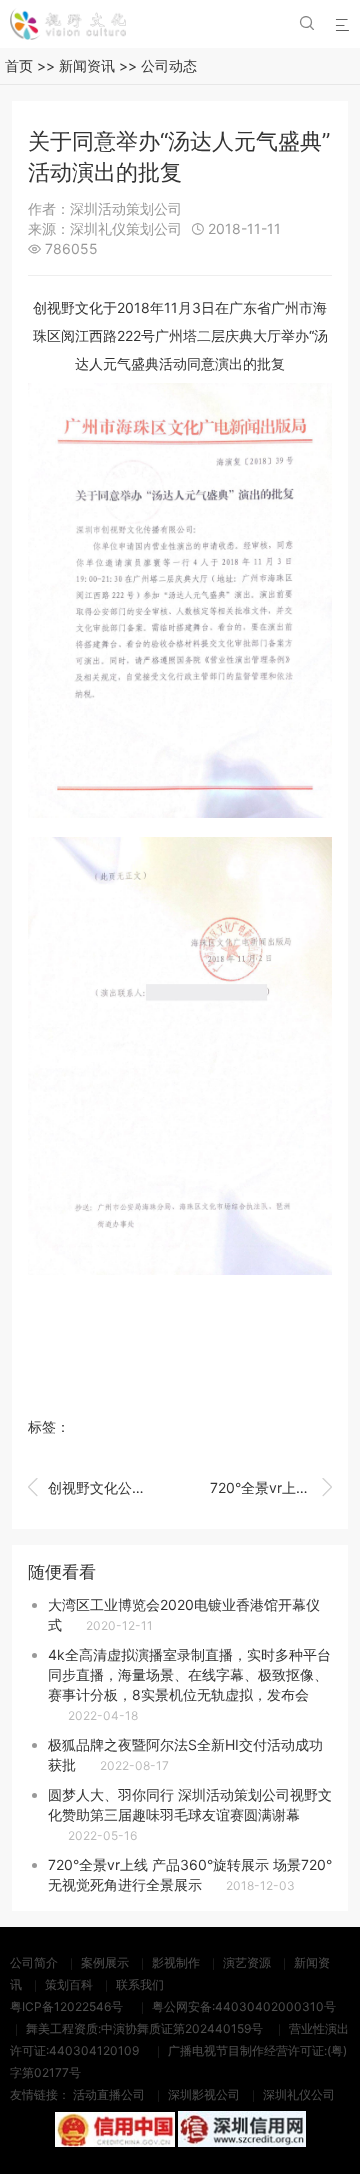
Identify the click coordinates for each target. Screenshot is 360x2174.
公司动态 (169, 65)
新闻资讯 (87, 65)
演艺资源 (247, 1962)
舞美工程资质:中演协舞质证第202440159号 (144, 2028)
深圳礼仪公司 (299, 2094)
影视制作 (176, 1962)
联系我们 (140, 1984)
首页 (19, 65)
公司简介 (34, 1962)
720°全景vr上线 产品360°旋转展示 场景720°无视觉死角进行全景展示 (271, 1487)
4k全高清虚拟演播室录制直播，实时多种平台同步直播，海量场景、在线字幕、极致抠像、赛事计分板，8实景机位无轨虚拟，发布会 (189, 1674)
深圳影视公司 (204, 2094)
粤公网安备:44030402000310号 (244, 2006)
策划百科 (69, 1984)
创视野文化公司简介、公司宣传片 (89, 1487)
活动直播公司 (109, 2094)
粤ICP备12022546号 (66, 2006)
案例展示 (105, 1962)
